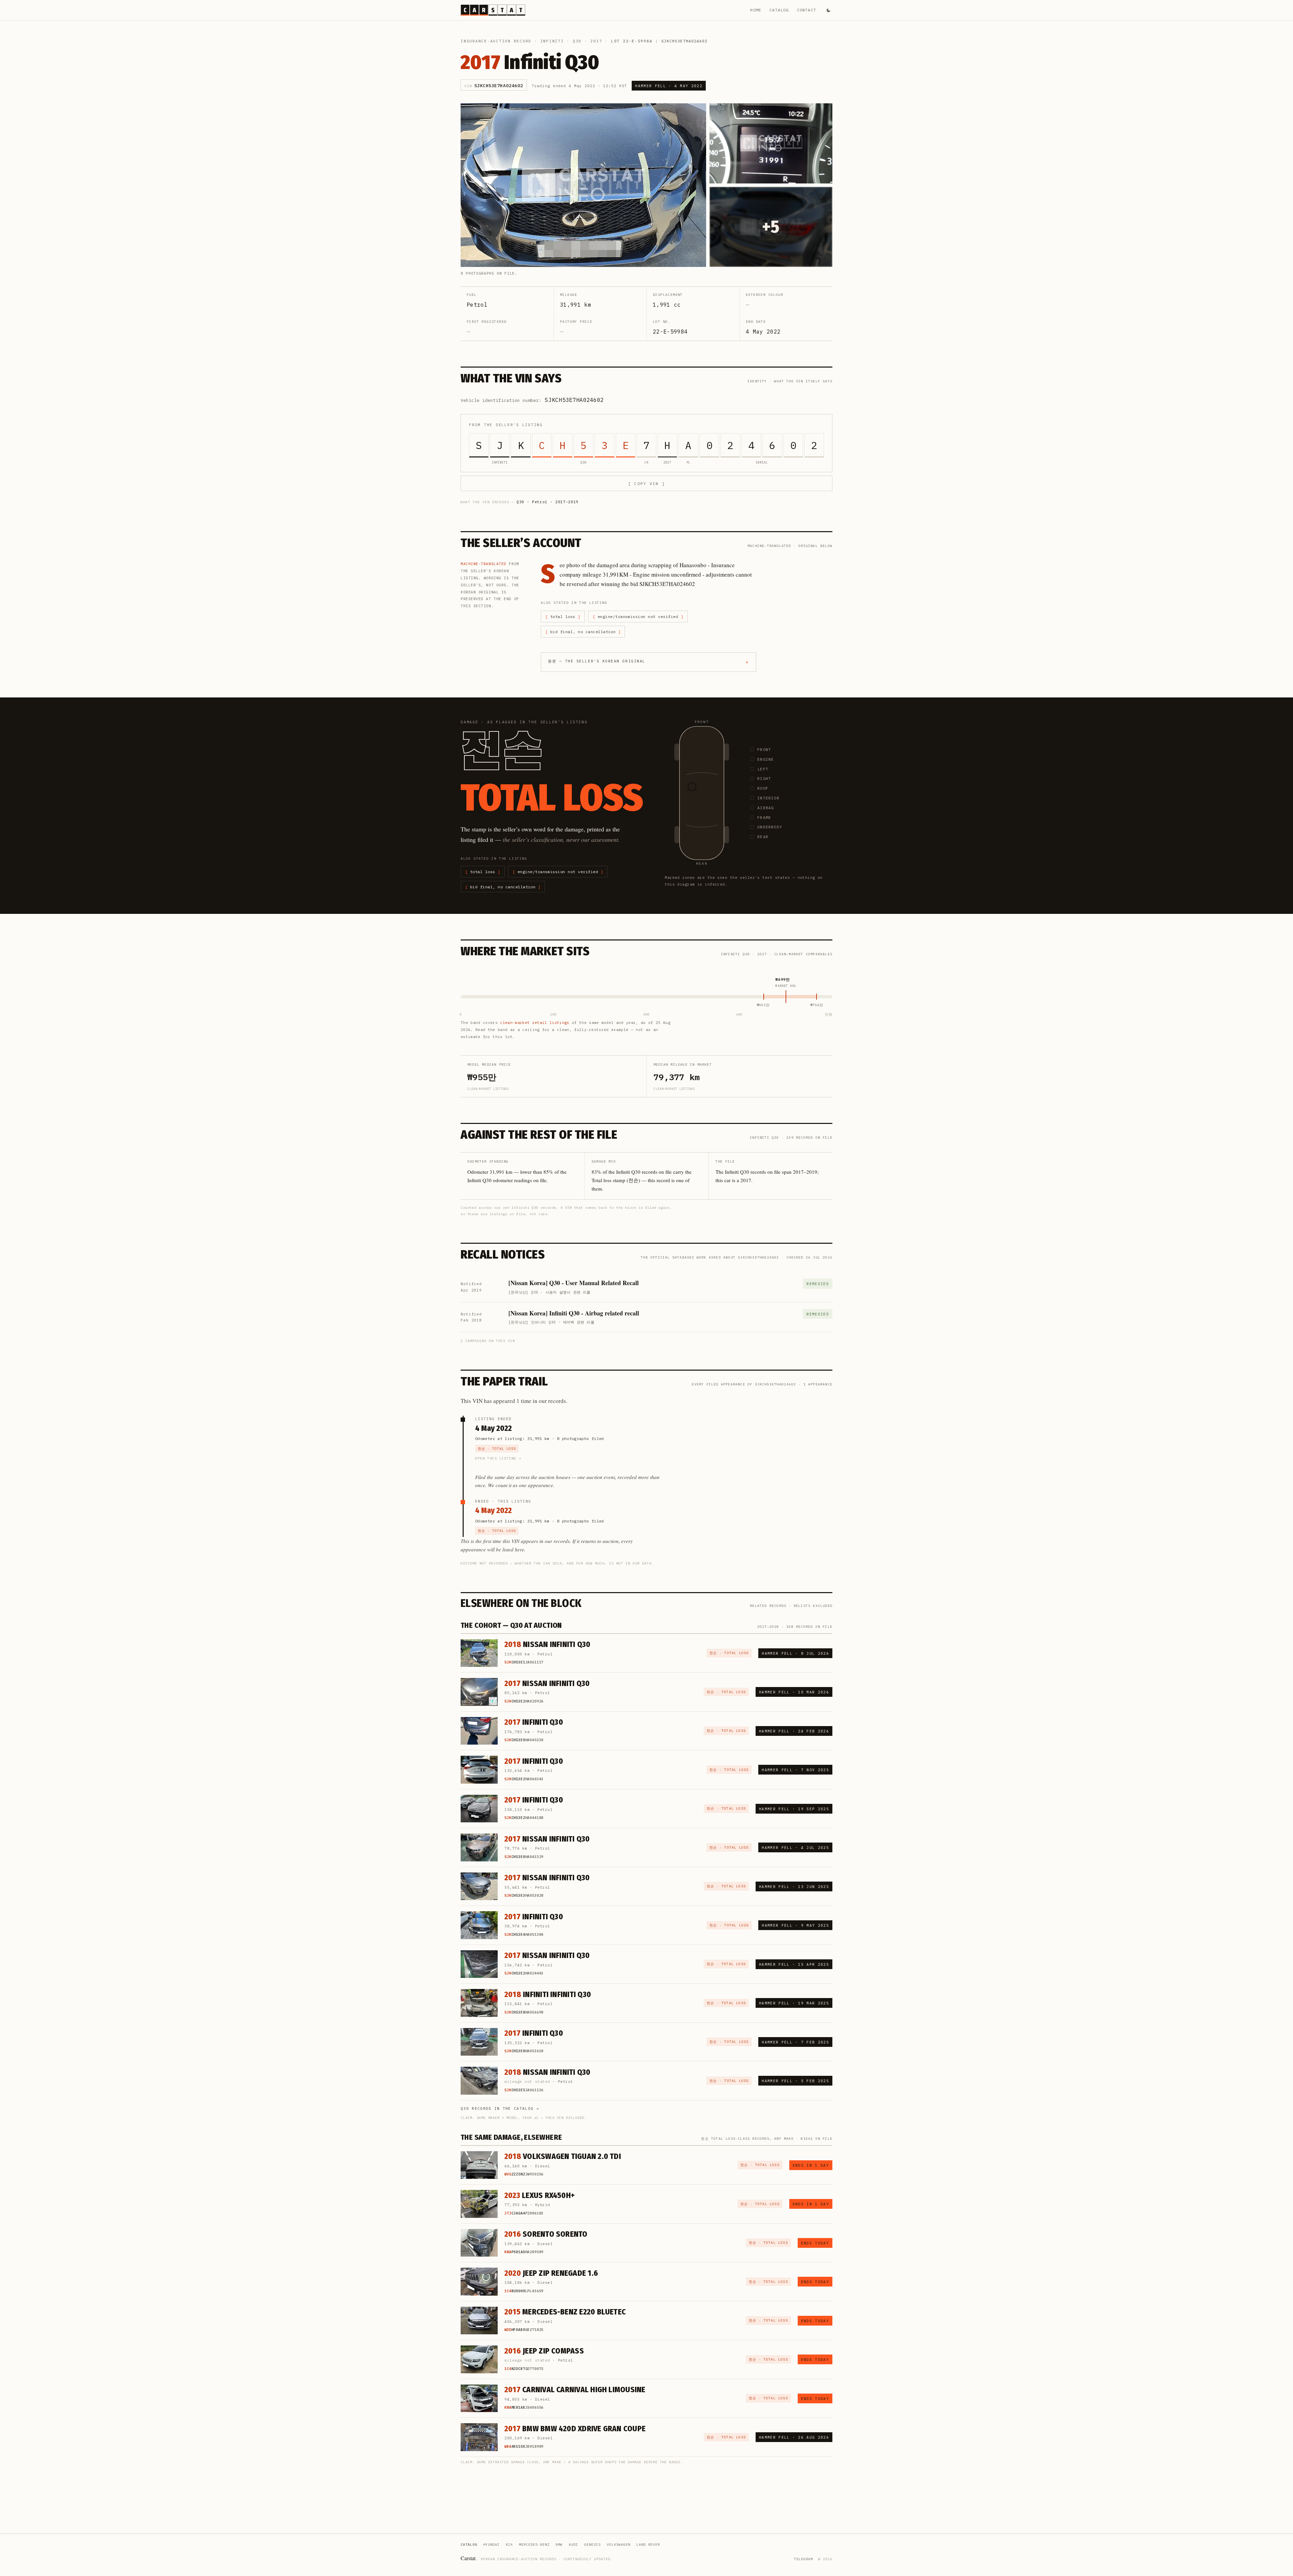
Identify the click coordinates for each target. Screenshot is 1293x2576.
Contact (807, 10)
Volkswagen (619, 2545)
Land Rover (648, 2545)
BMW (559, 2545)
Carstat (469, 2558)
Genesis (592, 2545)
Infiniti (552, 41)
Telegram (803, 2559)
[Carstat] (493, 10)
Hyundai (491, 2545)
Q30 (577, 41)
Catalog (779, 10)
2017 (596, 41)
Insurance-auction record (496, 41)
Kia (509, 2545)
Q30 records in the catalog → (500, 2108)
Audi (573, 2545)
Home (756, 10)
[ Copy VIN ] (646, 484)
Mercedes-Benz (534, 2545)
